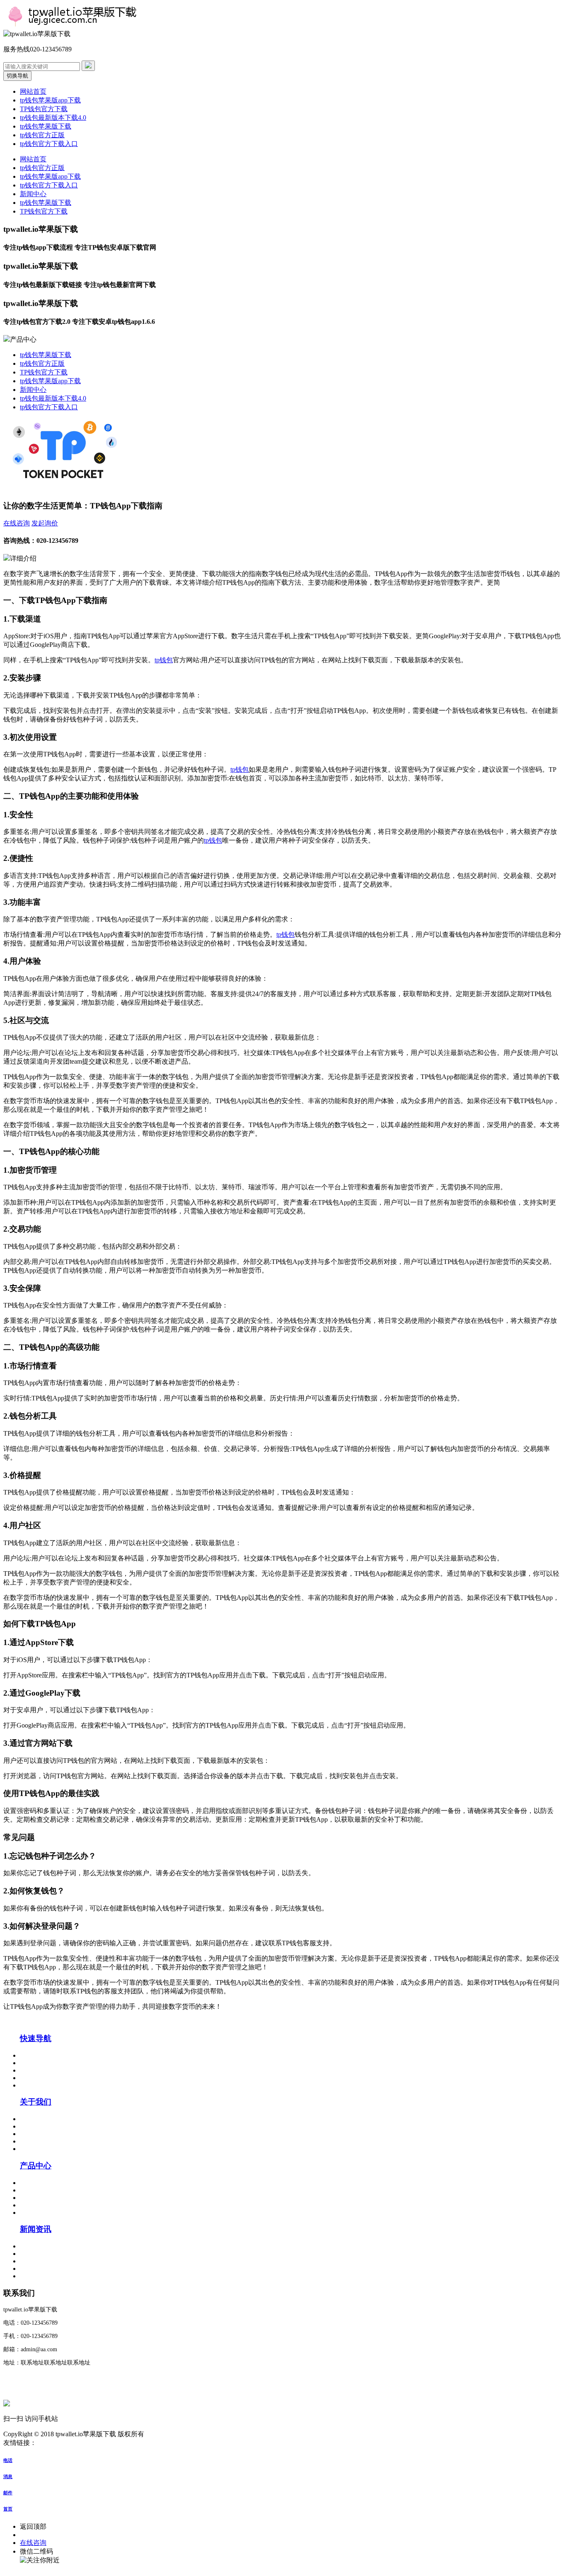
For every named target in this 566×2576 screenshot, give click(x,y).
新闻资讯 (36, 2229)
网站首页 (33, 91)
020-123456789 (41, 2535)
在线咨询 (17, 523)
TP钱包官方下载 (44, 109)
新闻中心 (33, 194)
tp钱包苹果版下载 (46, 126)
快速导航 (36, 2038)
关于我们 (36, 2102)
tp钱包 (164, 660)
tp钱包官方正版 (42, 135)
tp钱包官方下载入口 (49, 144)
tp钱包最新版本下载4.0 (53, 118)
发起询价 (45, 523)
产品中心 (36, 2166)
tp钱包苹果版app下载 (50, 100)
